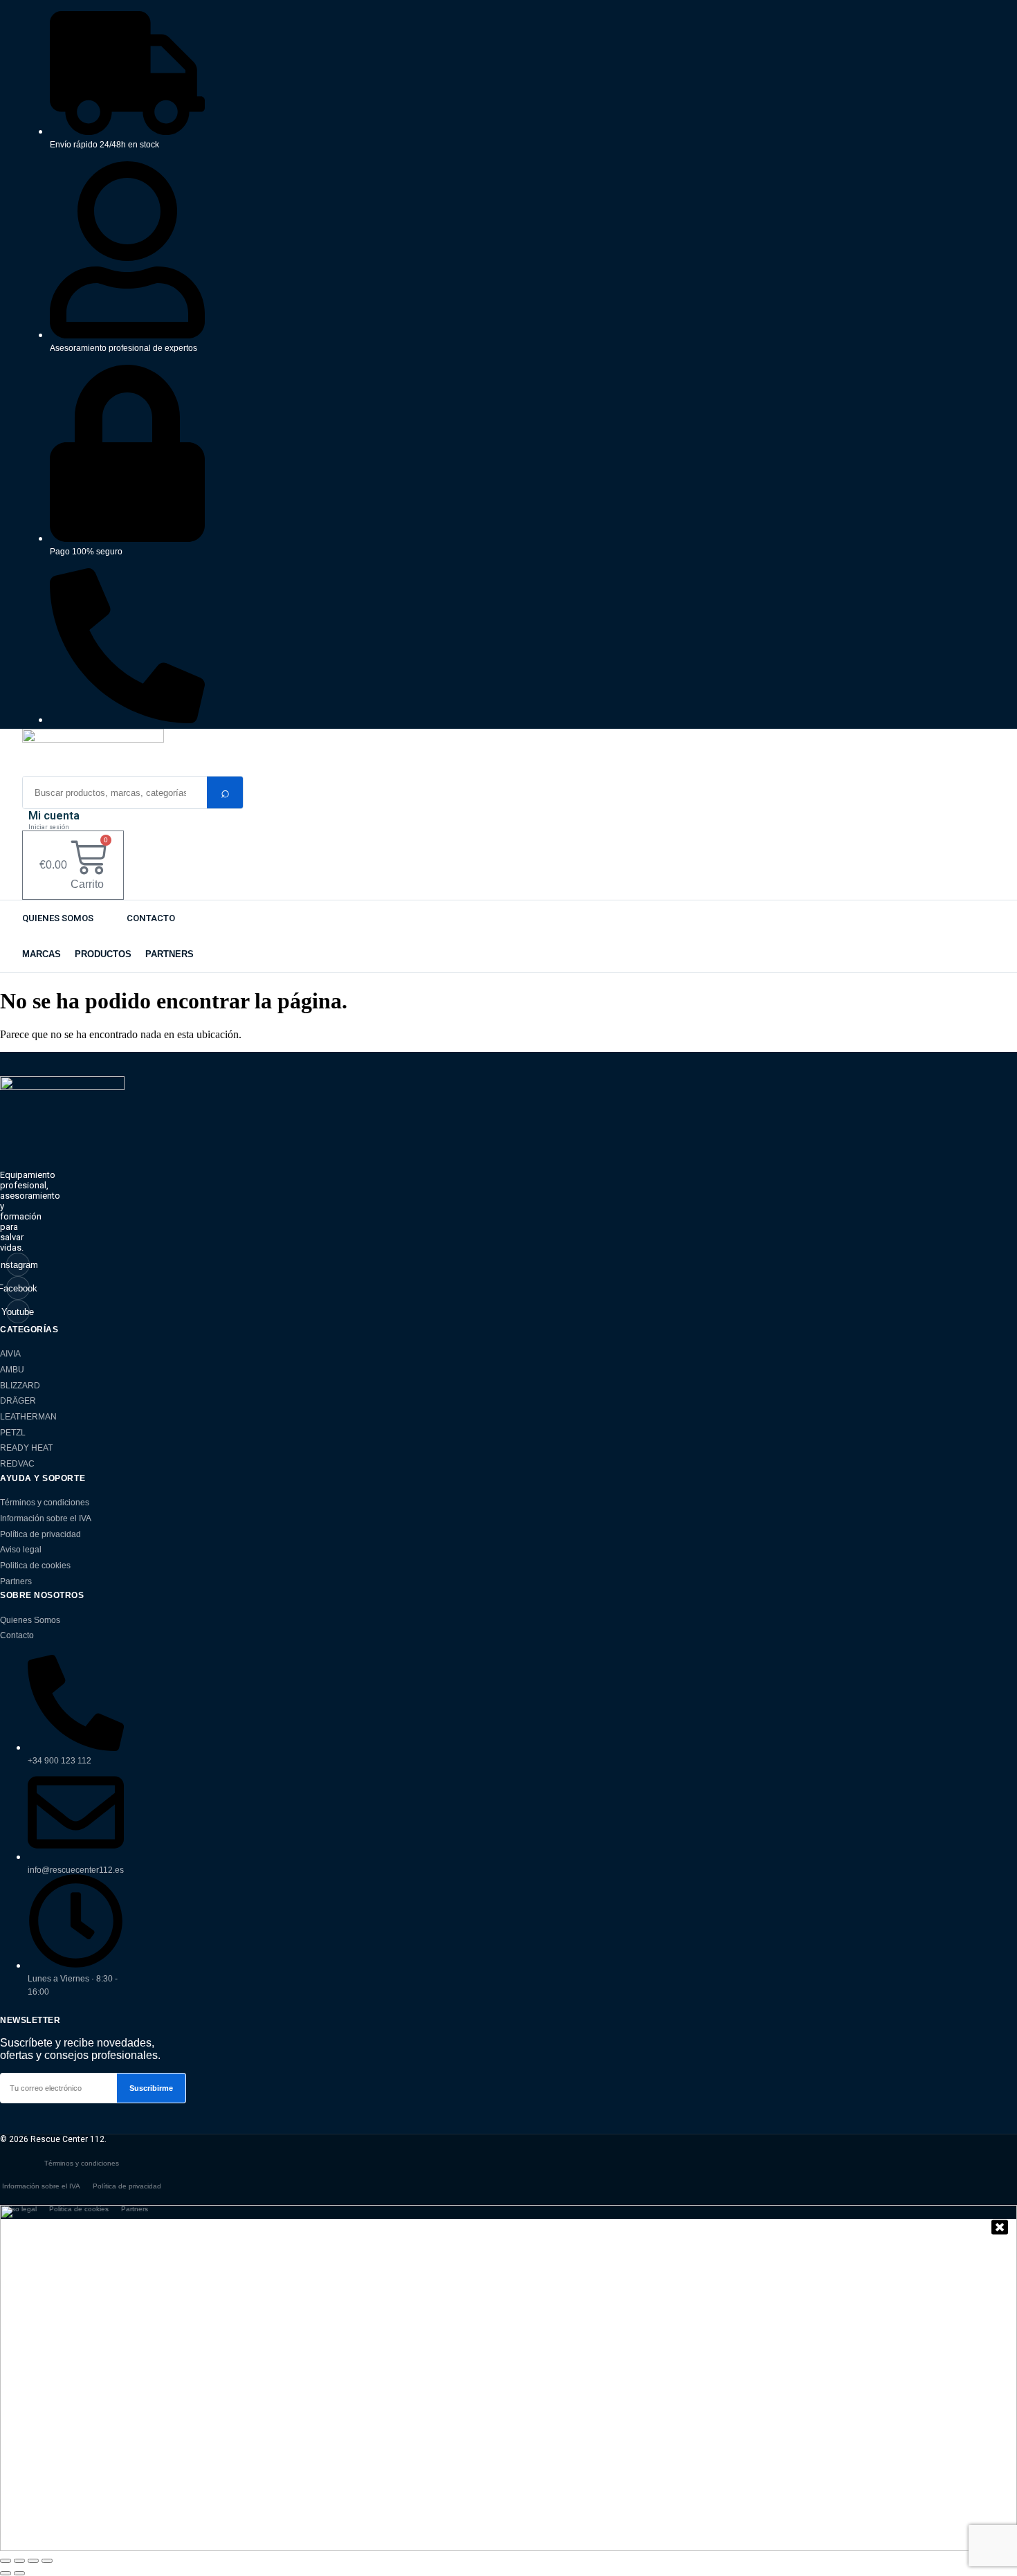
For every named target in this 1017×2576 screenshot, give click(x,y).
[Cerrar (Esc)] (47, 2561)
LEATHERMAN (28, 1417)
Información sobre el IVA (46, 1518)
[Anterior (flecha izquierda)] (6, 2573)
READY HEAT (26, 1448)
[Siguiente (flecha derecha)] (19, 2573)
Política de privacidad (40, 1534)
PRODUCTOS (103, 954)
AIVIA (10, 1354)
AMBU (12, 1370)
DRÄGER (18, 1401)
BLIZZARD (20, 1386)
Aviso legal (21, 1550)
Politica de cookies (35, 1566)
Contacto (151, 918)
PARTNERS (169, 954)
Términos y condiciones (45, 1503)
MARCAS (42, 954)
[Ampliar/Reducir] (6, 2561)
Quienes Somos (58, 918)
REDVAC (17, 1464)
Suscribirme (151, 2088)
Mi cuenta (54, 816)
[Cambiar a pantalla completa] (19, 2561)
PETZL (13, 1433)
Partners (16, 1581)
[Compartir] (33, 2561)
